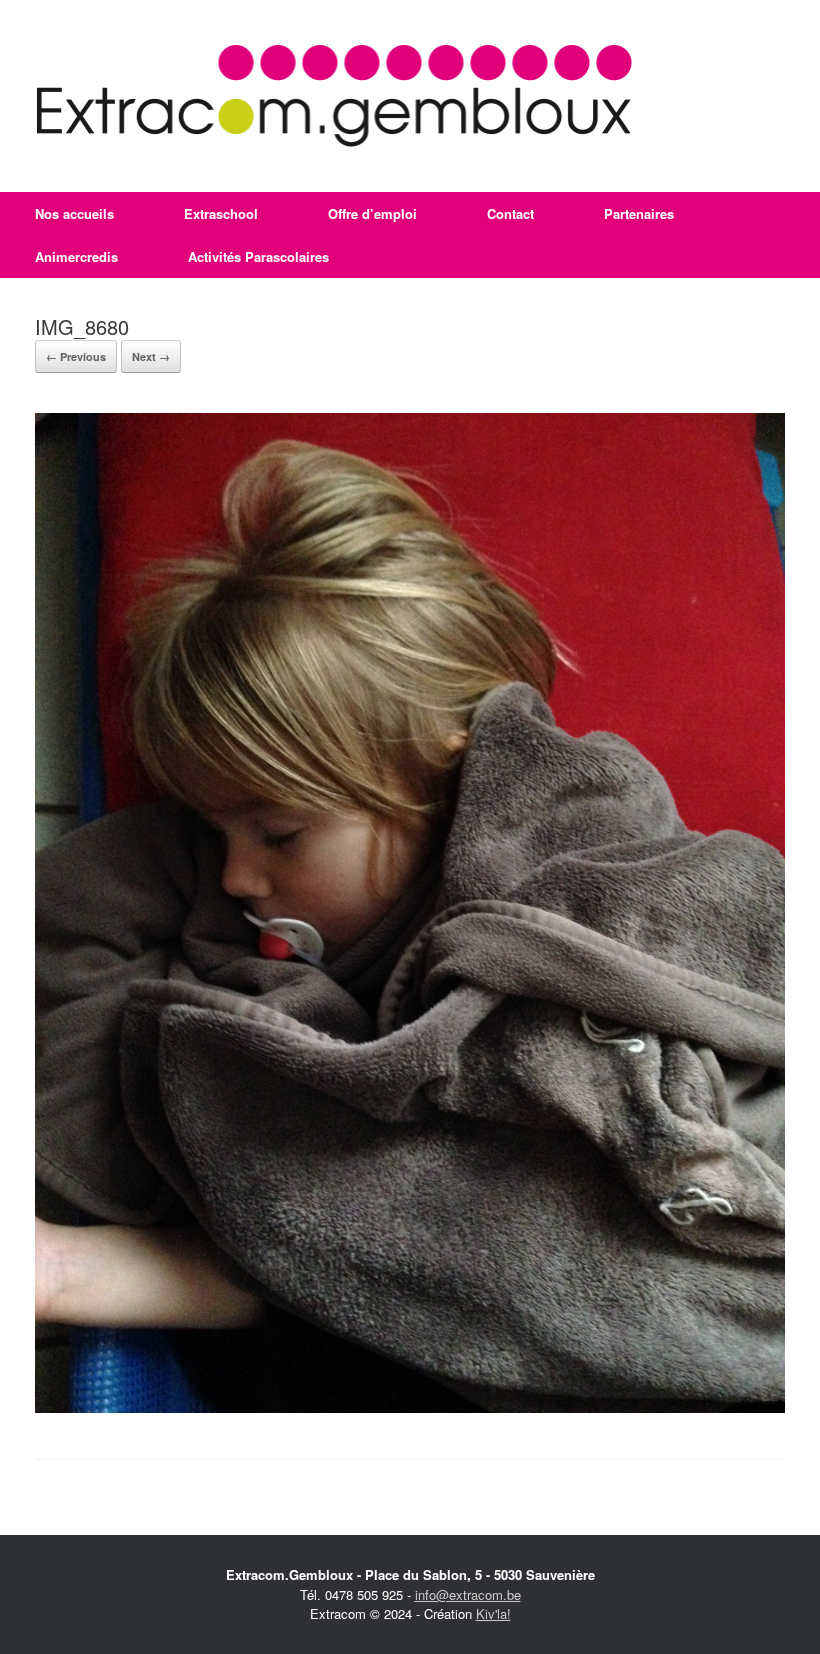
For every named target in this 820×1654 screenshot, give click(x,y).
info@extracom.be (468, 1594)
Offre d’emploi (372, 213)
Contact (510, 213)
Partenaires (639, 213)
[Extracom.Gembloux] (334, 96)
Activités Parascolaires (258, 256)
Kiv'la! (493, 1613)
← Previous (76, 356)
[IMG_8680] (410, 1407)
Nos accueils (74, 213)
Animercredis (76, 256)
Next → (151, 356)
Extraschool (221, 213)
